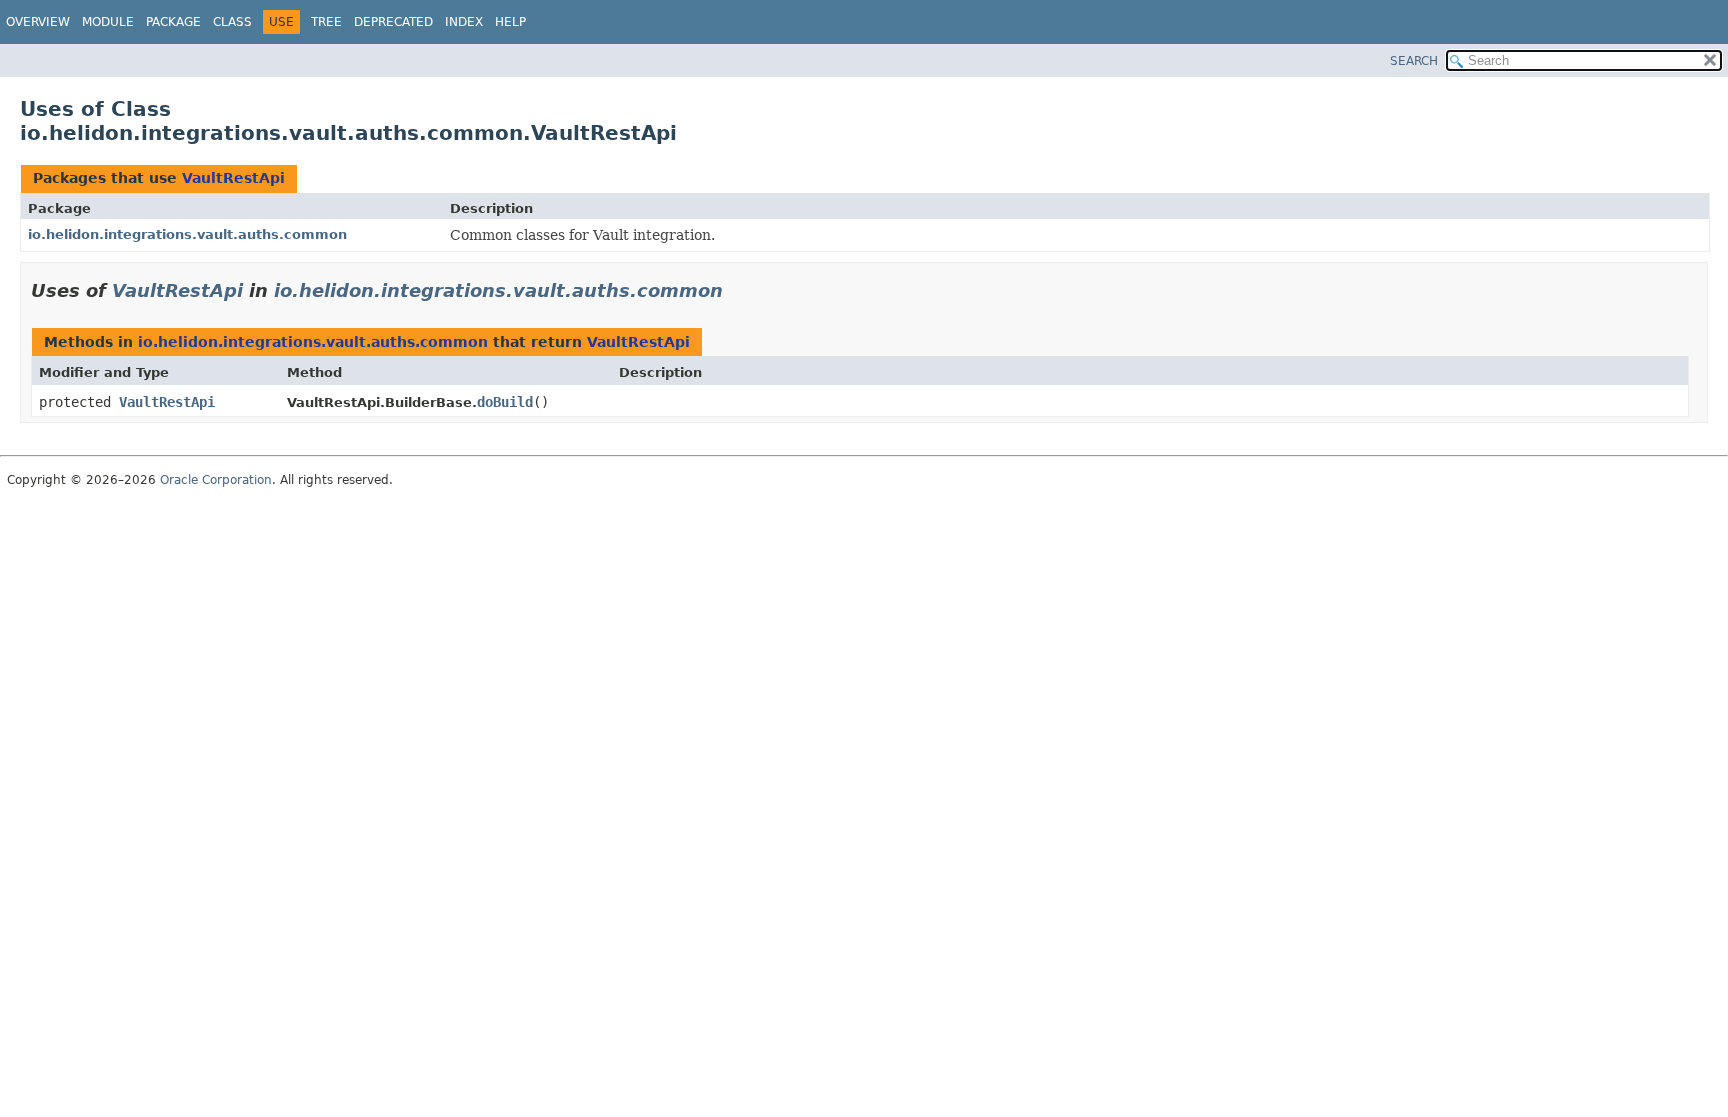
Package (173, 22)
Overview (38, 22)
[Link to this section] (737, 290)
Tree (326, 22)
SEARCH (1414, 61)
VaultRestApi (233, 178)
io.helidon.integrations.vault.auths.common (187, 234)
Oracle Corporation (216, 480)
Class (232, 22)
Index (464, 22)
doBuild (505, 402)
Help (510, 22)
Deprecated (393, 22)
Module (108, 22)
